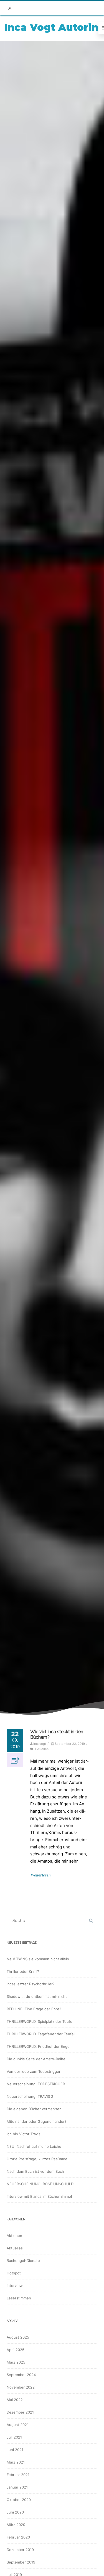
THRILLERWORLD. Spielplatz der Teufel (40, 2021)
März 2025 (16, 2362)
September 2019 (21, 2562)
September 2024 (21, 2375)
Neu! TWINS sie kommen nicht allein (38, 1959)
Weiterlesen (41, 1875)
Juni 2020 (15, 2512)
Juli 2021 (14, 2437)
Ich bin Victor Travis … (26, 2134)
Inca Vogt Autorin (51, 27)
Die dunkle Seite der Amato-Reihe (36, 2059)
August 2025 (18, 2337)
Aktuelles (41, 1749)
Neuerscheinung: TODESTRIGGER (36, 2084)
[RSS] (10, 8)
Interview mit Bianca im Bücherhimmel (39, 2196)
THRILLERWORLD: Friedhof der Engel (39, 2046)
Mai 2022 (15, 2400)
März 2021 (16, 2462)
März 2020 (16, 2525)
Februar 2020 (18, 2537)
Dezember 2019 (20, 2550)
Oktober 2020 (19, 2500)
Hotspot (14, 2273)
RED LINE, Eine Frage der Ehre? (34, 2009)
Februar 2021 (18, 2475)
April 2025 (16, 2350)
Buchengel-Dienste (23, 2261)
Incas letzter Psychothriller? (31, 1984)
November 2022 (21, 2387)
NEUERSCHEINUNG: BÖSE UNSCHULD (40, 2184)
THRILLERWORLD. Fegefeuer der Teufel (41, 2034)
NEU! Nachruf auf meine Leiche (34, 2146)
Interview (15, 2286)
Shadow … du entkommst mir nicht (37, 1996)
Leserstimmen (19, 2298)
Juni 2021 (15, 2450)
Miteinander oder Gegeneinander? (37, 2121)
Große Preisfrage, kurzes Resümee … (39, 2159)
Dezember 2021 (20, 2412)
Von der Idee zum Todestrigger (34, 2071)
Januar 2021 (17, 2487)
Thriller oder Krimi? (23, 1971)
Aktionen (14, 2236)
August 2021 (18, 2425)
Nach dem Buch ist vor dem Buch (35, 2171)
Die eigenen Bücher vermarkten (34, 2109)
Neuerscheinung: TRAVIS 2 (30, 2096)
